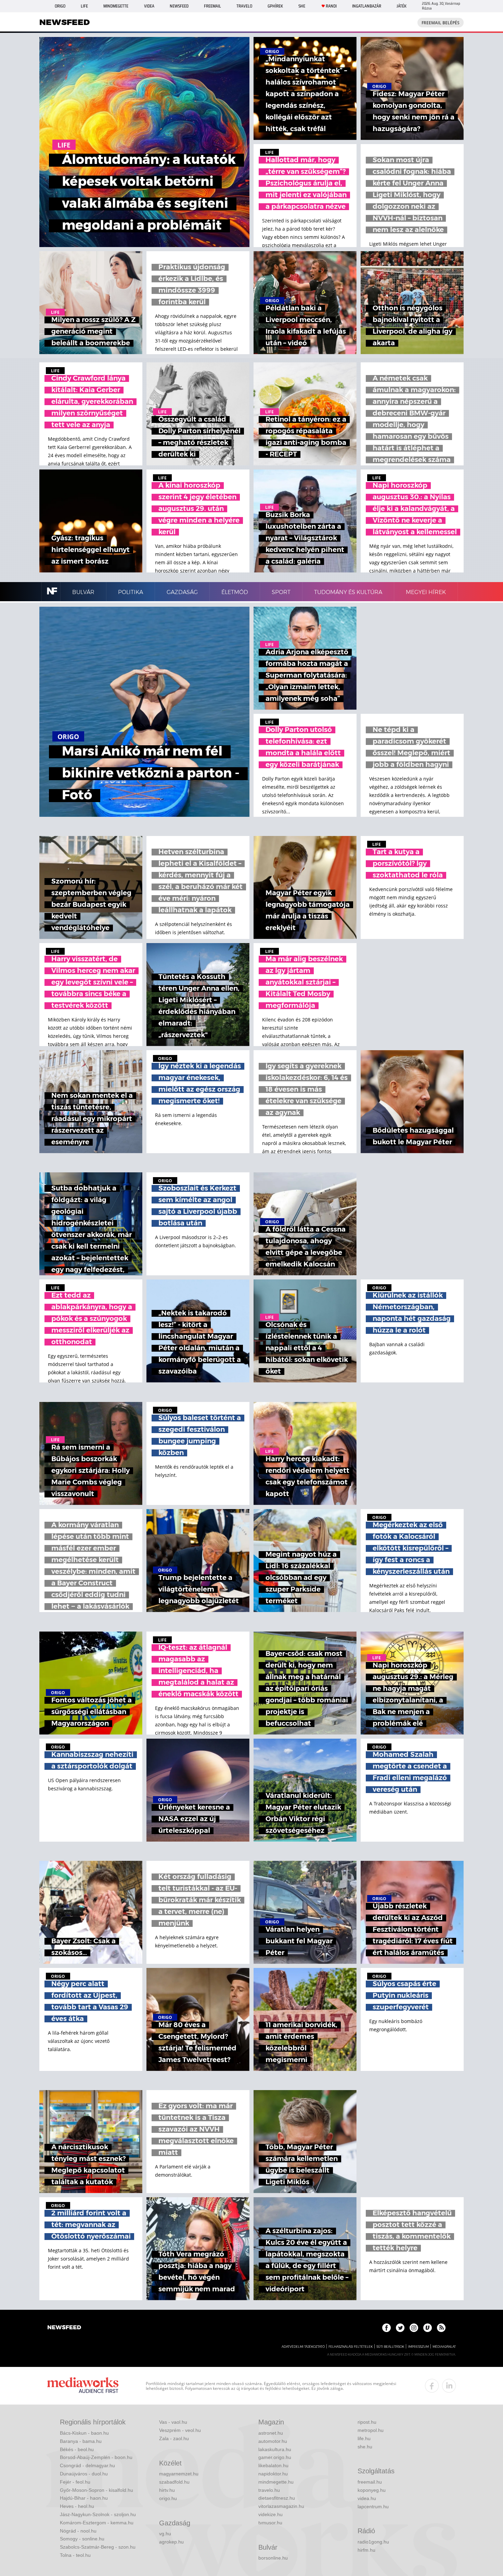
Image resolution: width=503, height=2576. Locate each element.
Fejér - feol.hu (75, 2482)
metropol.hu (371, 2430)
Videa (149, 6)
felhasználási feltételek (351, 2347)
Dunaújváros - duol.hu (84, 2474)
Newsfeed (179, 6)
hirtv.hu (167, 2490)
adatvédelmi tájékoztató (303, 2347)
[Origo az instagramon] (414, 2328)
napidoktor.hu (273, 2474)
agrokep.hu (171, 2542)
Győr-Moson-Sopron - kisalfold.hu (96, 2490)
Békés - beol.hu (77, 2449)
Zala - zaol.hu (174, 2438)
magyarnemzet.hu (179, 2474)
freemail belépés (441, 23)
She (302, 6)
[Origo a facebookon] (386, 2328)
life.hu (364, 2438)
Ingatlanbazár (367, 6)
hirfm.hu (366, 2550)
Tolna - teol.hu (75, 2555)
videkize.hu (270, 2514)
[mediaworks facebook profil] (432, 2386)
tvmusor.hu (270, 2523)
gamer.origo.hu (275, 2457)
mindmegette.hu (276, 2482)
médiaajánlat (444, 2347)
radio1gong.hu (373, 2542)
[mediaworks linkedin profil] (449, 2386)
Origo (60, 6)
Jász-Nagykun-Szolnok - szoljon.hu (98, 2514)
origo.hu (168, 2498)
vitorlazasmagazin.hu (281, 2506)
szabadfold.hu (174, 2482)
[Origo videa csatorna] (428, 2328)
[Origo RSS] (441, 2328)
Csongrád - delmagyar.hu (87, 2465)
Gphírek (275, 6)
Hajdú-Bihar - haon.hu (84, 2498)
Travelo (244, 6)
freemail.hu (370, 2482)
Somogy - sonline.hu (82, 2539)
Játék (402, 6)
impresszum (418, 2347)
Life (84, 6)
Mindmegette (116, 6)
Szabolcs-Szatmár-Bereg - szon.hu (98, 2547)
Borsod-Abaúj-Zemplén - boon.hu (96, 2457)
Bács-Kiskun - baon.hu (84, 2433)
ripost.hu (367, 2422)
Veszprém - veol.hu (180, 2430)
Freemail (212, 6)
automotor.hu (273, 2441)
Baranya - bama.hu (81, 2441)
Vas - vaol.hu (173, 2422)
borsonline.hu (273, 2558)
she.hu (365, 2447)
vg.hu (165, 2534)
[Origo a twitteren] (400, 2328)
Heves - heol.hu (77, 2506)
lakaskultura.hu (275, 2449)
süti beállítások (390, 2347)
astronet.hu (271, 2433)
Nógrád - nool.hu (78, 2531)
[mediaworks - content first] (83, 2386)
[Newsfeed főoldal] (64, 2328)
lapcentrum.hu (373, 2507)
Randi (331, 6)
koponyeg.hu (372, 2490)
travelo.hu (269, 2490)
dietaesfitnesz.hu (277, 2498)
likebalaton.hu (273, 2465)
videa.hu (367, 2498)
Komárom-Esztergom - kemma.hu (97, 2523)
